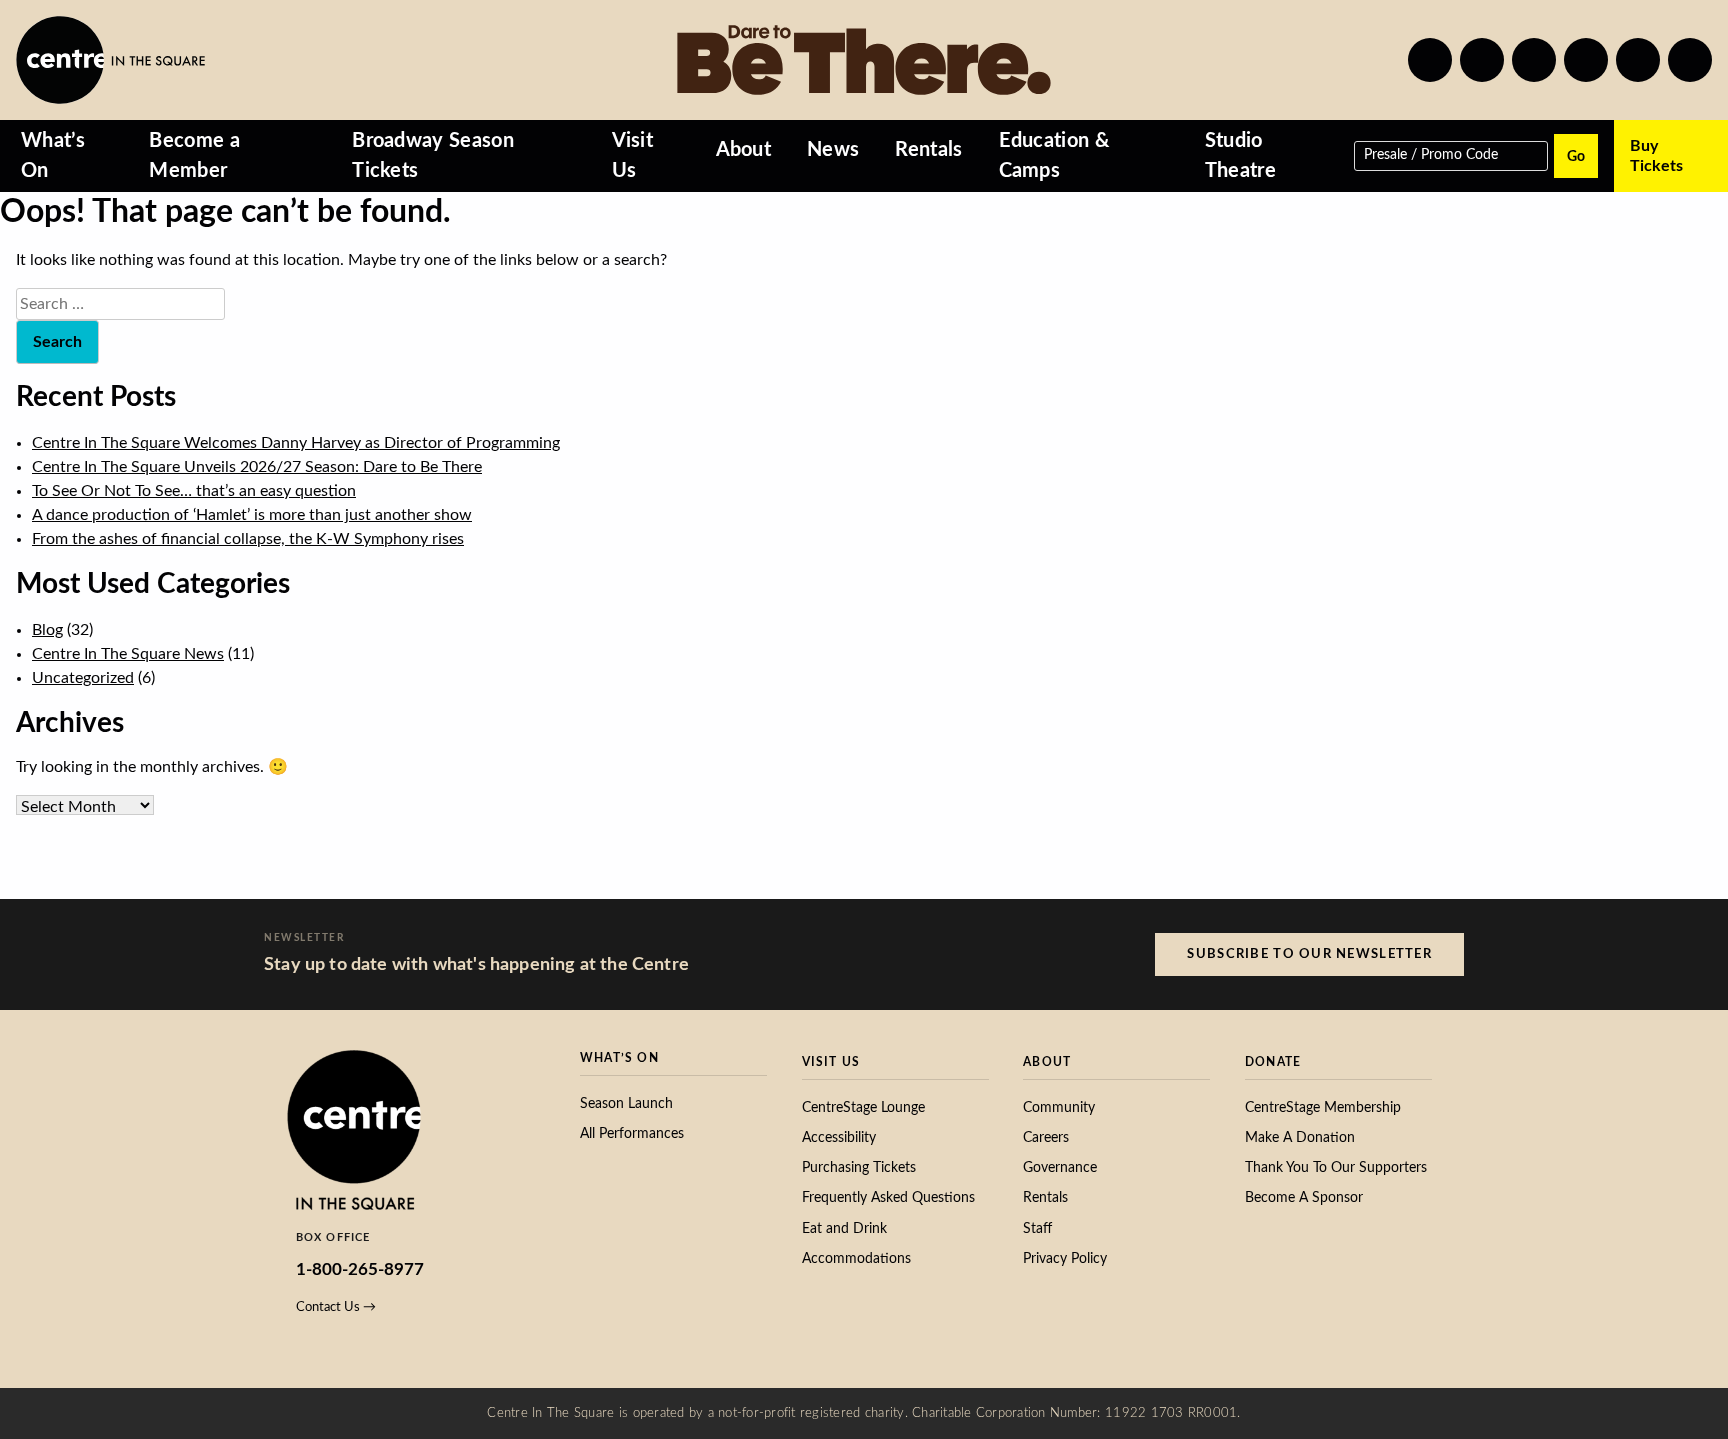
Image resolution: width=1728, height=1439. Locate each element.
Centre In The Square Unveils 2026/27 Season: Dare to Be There (257, 467)
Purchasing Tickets (859, 1168)
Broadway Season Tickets (433, 156)
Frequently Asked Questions (888, 1198)
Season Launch (626, 1104)
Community (1059, 1108)
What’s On (53, 156)
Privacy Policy (1065, 1259)
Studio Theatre (1240, 156)
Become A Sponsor (1304, 1198)
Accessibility (839, 1138)
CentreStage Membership (1323, 1108)
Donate (1273, 1062)
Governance (1060, 1168)
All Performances (632, 1134)
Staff (1037, 1229)
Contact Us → (336, 1307)
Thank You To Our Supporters (1336, 1168)
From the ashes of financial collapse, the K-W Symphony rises (248, 539)
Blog (47, 630)
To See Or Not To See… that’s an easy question (194, 491)
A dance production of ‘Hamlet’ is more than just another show (252, 515)
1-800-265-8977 (360, 1269)
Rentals (928, 150)
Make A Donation (1300, 1138)
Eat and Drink (844, 1229)
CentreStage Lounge (863, 1108)
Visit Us (633, 156)
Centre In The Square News (128, 654)
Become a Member (194, 156)
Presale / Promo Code (1431, 154)
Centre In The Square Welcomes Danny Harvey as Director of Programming (296, 443)
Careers (1046, 1138)
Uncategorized (83, 678)
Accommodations (856, 1259)
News (833, 150)
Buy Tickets (1656, 156)
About (744, 150)
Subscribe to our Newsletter (1309, 954)
